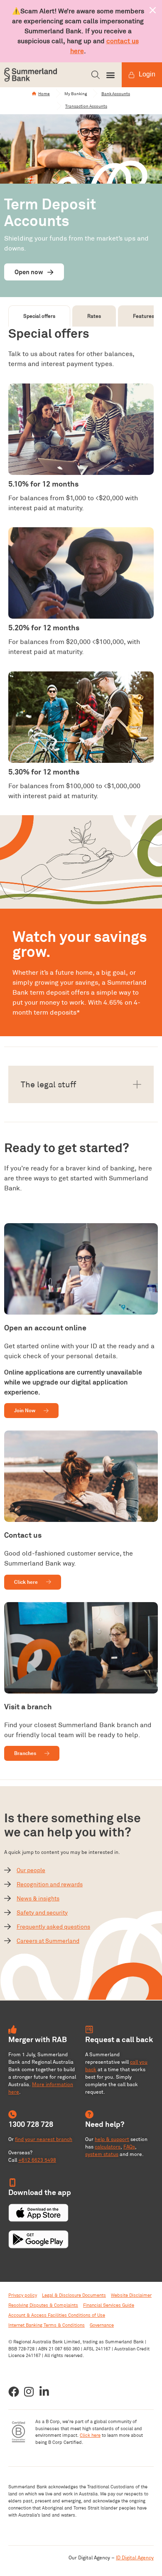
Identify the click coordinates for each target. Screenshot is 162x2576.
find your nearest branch (44, 2139)
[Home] (34, 93)
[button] (96, 75)
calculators (108, 2147)
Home (44, 94)
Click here (90, 2435)
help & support (112, 2139)
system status (102, 2154)
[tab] (39, 316)
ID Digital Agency (135, 2558)
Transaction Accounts (86, 106)
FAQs (129, 2147)
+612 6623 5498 (37, 2160)
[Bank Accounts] (95, 93)
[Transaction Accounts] (59, 106)
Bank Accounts (116, 94)
